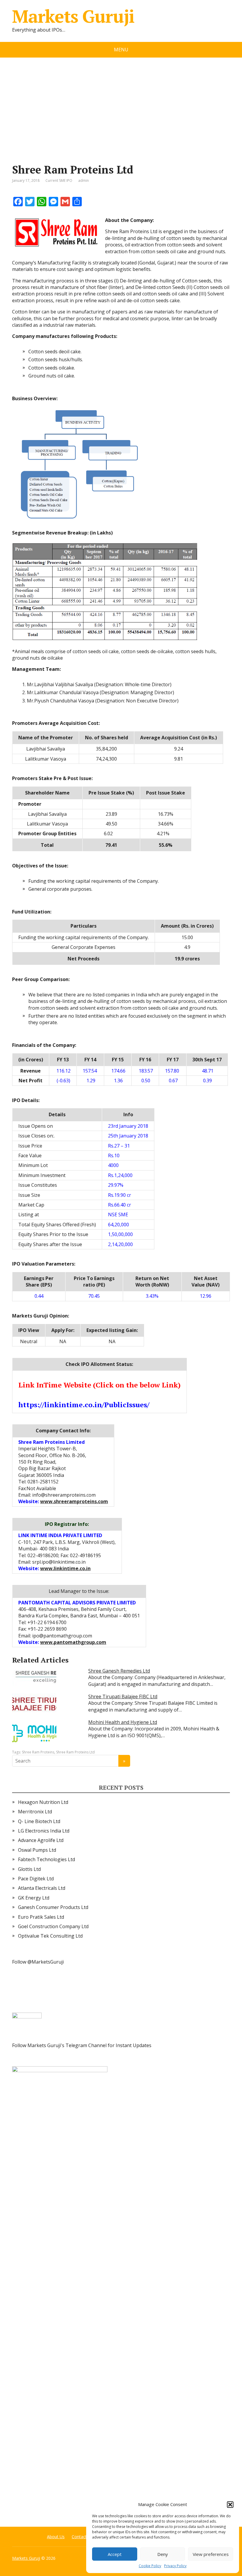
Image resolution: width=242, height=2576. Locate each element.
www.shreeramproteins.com (74, 1501)
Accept (115, 2554)
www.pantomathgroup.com (73, 1642)
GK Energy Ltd (34, 1898)
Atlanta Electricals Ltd (42, 1888)
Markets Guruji (73, 16)
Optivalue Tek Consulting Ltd (50, 1936)
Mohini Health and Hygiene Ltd (123, 1722)
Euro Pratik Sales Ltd (41, 1917)
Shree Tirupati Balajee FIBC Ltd (123, 1696)
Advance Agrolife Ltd (41, 1840)
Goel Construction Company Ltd (53, 1926)
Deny (163, 2554)
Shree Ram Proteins (38, 1752)
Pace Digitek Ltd (36, 1879)
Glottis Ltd (29, 1869)
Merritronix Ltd (35, 1812)
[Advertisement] (121, 102)
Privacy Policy (175, 2566)
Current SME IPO (59, 180)
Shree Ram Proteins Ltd (75, 1752)
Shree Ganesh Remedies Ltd (119, 1671)
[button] (230, 2505)
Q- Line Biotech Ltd (39, 1821)
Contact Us (82, 2537)
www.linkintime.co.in (65, 1568)
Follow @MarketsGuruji (38, 1962)
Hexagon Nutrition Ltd (43, 1802)
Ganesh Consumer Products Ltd (53, 1907)
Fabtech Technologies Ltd (46, 1859)
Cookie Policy (150, 2566)
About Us (56, 2537)
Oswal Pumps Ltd (37, 1850)
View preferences (211, 2554)
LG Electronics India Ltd (44, 1831)
